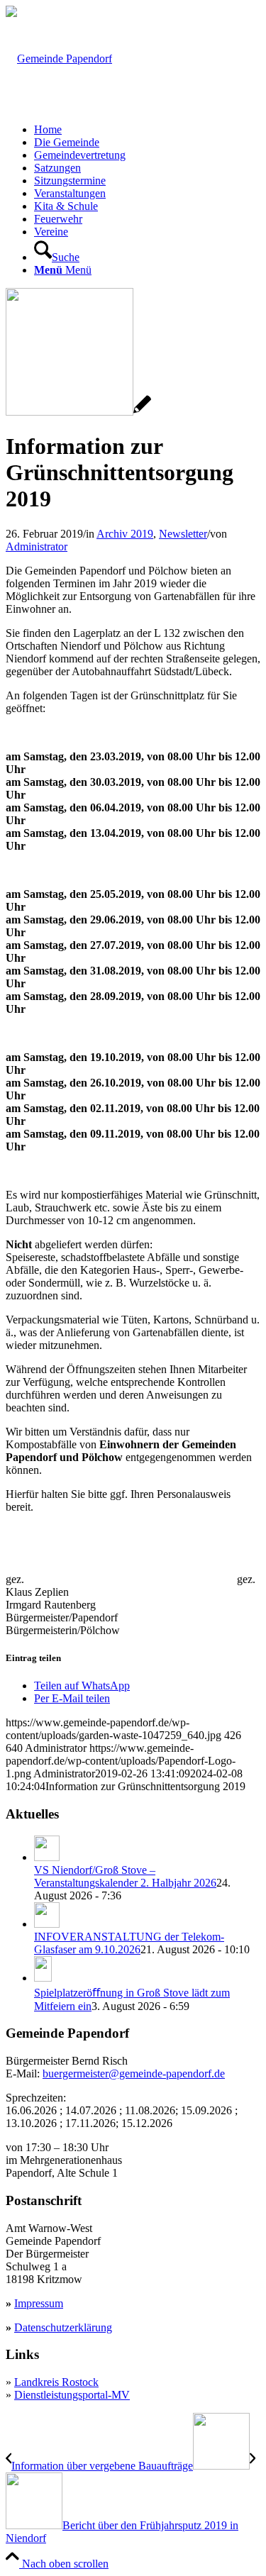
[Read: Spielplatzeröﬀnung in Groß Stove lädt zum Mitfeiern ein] (43, 1978)
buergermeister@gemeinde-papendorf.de (134, 2073)
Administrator (37, 546)
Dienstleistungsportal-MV (72, 2395)
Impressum (39, 2303)
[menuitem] (147, 130)
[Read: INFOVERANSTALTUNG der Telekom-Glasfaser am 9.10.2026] (47, 1924)
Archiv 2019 (125, 534)
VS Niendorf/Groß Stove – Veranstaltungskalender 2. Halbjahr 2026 (125, 1876)
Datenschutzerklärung (63, 2327)
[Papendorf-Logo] (59, 59)
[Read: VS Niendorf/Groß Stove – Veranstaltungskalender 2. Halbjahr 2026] (47, 1857)
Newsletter (183, 534)
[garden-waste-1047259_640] (78, 412)
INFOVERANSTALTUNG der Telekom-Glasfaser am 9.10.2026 (129, 1943)
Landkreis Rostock (56, 2382)
